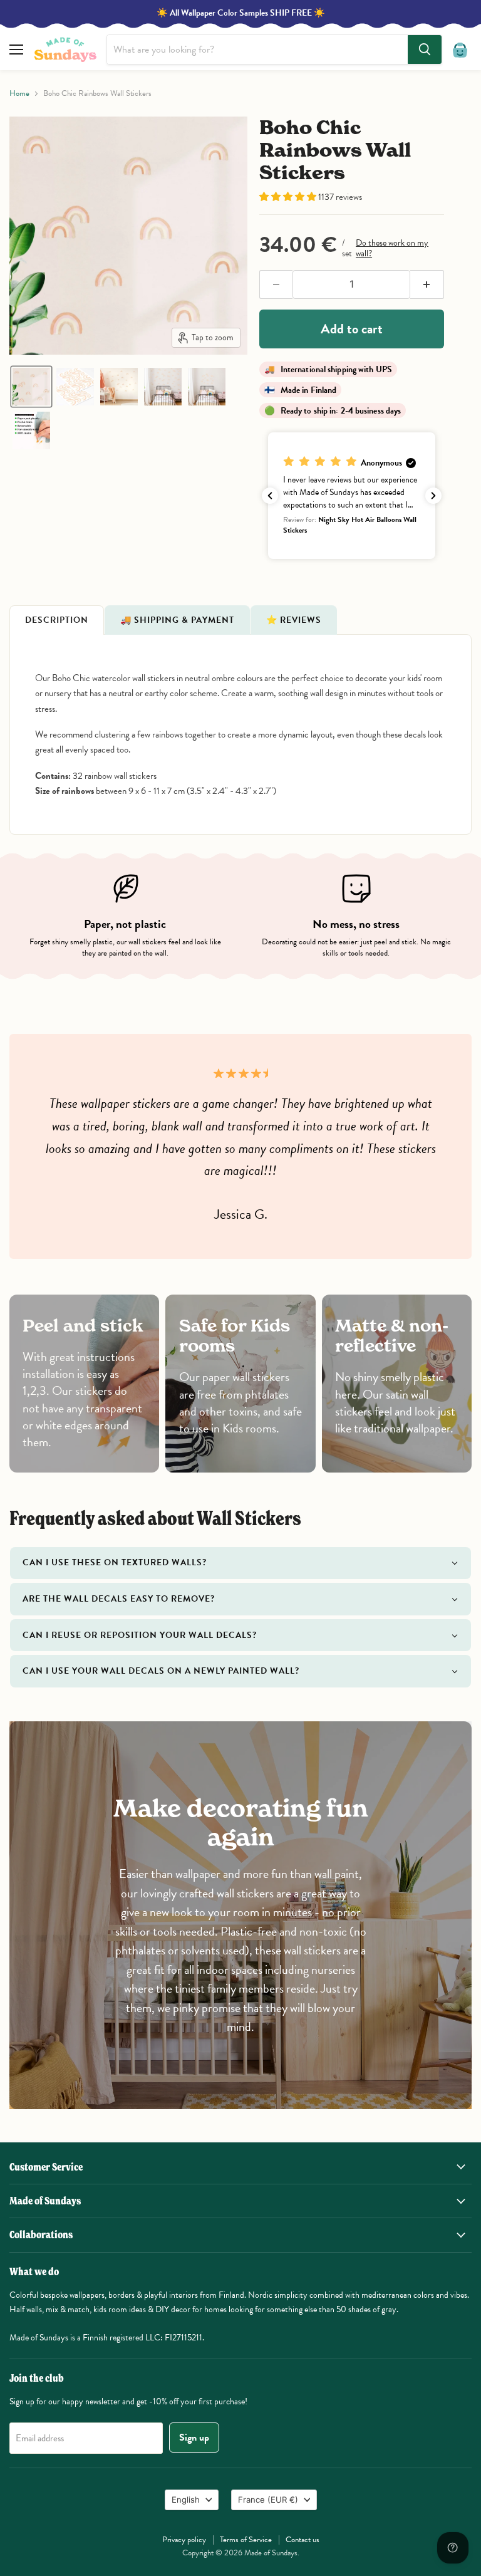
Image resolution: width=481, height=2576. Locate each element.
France (268, 2500)
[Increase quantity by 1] (427, 284)
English (186, 2500)
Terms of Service (246, 2540)
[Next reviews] (433, 496)
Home (19, 94)
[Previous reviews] (270, 496)
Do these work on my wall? (392, 248)
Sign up (194, 2438)
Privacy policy (184, 2540)
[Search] (425, 50)
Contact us (303, 2540)
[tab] (57, 620)
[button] (31, 387)
